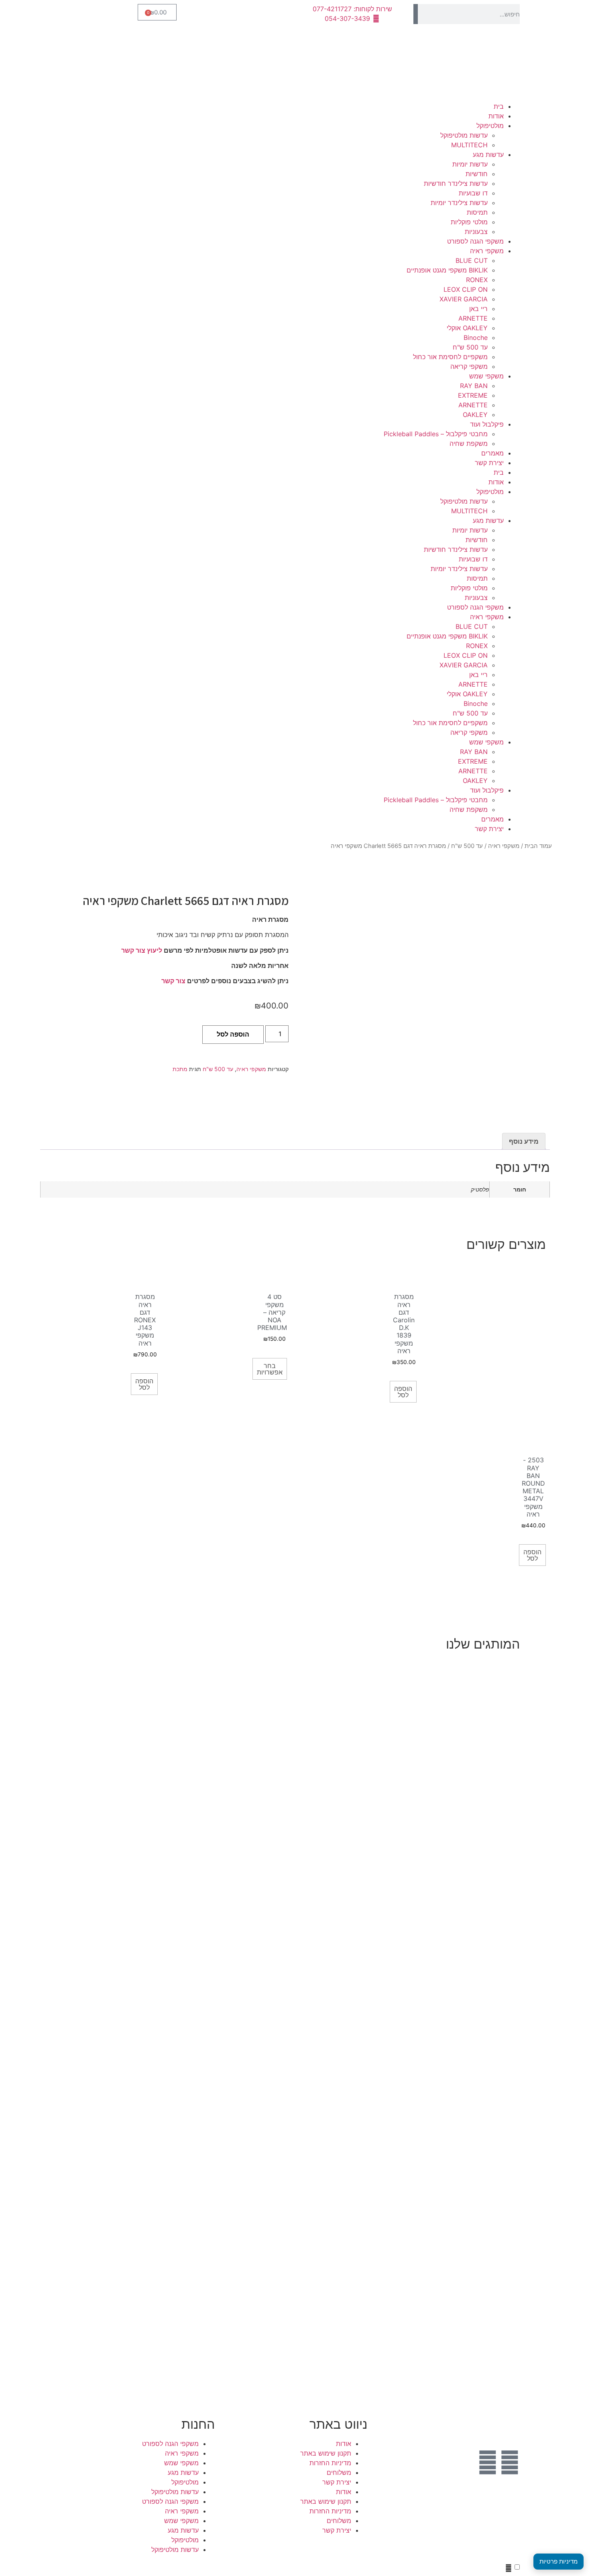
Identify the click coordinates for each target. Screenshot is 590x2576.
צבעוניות (476, 232)
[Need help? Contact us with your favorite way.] (509, 2568)
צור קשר (173, 981)
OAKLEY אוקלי (467, 328)
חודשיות (477, 174)
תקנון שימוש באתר (326, 2453)
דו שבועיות (473, 193)
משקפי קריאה (469, 366)
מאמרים (492, 453)
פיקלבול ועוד (487, 424)
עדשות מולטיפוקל (464, 135)
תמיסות (477, 212)
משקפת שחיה (469, 443)
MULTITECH (469, 145)
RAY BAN (474, 386)
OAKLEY (475, 415)
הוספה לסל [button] (403, 1392)
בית (499, 106)
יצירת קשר (489, 463)
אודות (496, 116)
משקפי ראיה (487, 251)
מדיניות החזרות (330, 2463)
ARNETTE (473, 318)
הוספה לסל (233, 1034)
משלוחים (339, 2472)
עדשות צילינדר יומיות (459, 203)
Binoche (476, 338)
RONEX (477, 280)
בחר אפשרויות (270, 1369)
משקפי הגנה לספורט (475, 241)
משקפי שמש (486, 376)
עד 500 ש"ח (470, 347)
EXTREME (473, 395)
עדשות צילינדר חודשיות (456, 183)
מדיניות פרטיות (558, 2561)
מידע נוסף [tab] (524, 1141)
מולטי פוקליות (469, 222)
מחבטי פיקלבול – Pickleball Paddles (436, 434)
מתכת (180, 1069)
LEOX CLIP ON (466, 289)
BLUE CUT (472, 260)
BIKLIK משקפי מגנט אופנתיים (447, 270)
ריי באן (478, 309)
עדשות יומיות (470, 164)
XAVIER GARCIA (464, 299)
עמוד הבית (538, 846)
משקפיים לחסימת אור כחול (450, 357)
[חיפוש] (416, 14)
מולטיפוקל (490, 126)
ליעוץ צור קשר (142, 950)
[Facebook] (510, 2462)
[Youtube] (488, 2462)
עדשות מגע (488, 155)
